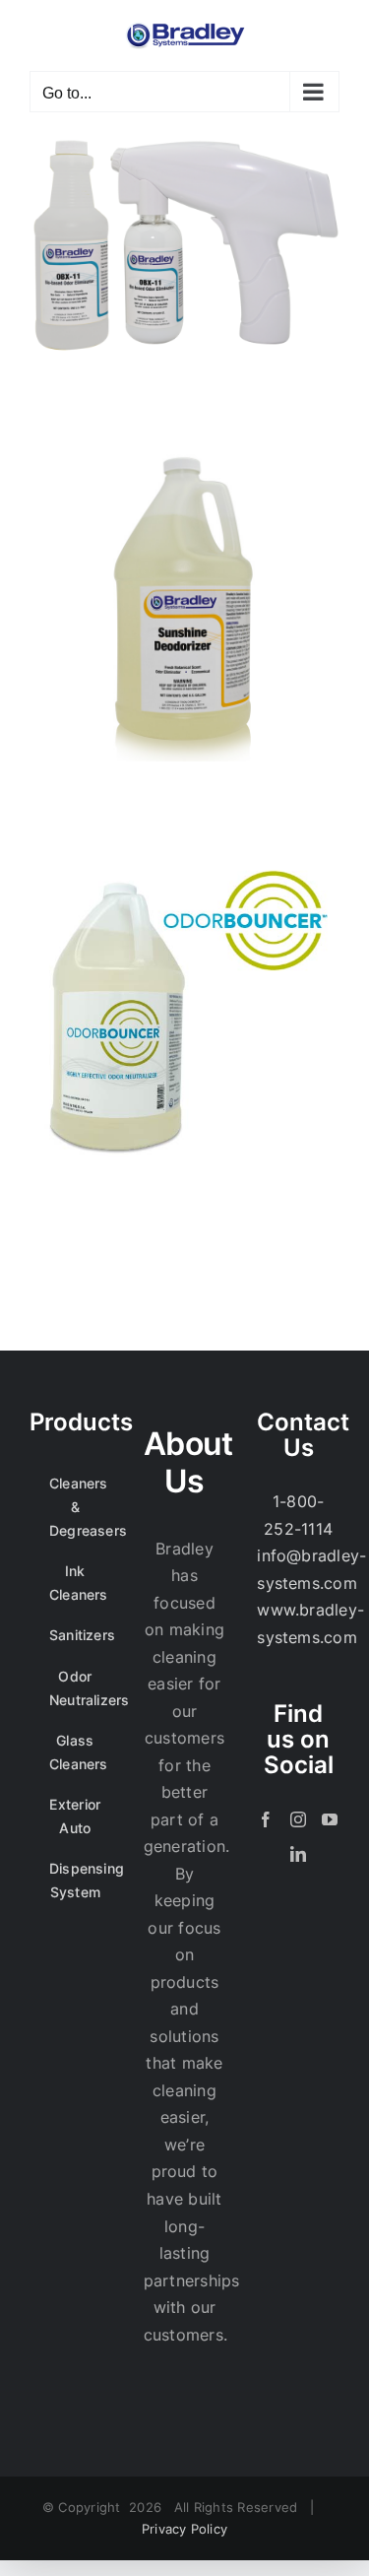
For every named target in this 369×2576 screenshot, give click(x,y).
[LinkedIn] (298, 1854)
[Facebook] (266, 1819)
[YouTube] (330, 1819)
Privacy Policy (184, 2529)
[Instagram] (298, 1819)
